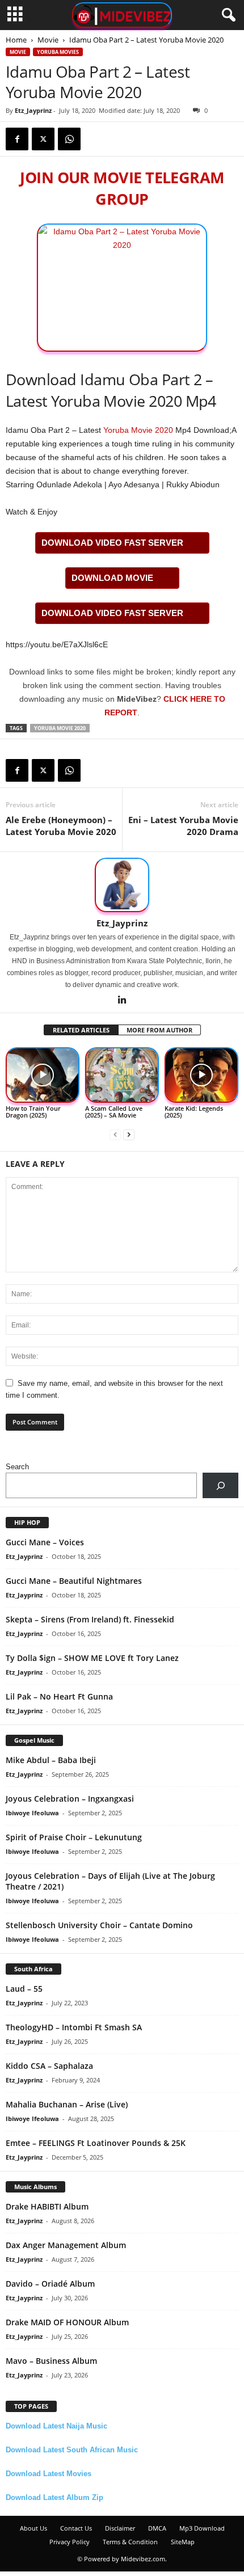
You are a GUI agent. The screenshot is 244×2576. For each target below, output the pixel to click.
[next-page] (129, 1134)
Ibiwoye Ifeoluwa (32, 1813)
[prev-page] (115, 1134)
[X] (43, 139)
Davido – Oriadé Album (50, 2284)
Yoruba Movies (58, 52)
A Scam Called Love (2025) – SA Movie (114, 1112)
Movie (48, 40)
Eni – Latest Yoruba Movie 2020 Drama (183, 826)
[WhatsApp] (69, 139)
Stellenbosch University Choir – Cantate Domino (99, 1925)
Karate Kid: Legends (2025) (194, 1112)
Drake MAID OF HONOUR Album (67, 2322)
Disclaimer (120, 2528)
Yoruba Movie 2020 (138, 430)
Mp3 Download (202, 2528)
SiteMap (183, 2542)
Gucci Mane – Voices (45, 1542)
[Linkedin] (122, 1001)
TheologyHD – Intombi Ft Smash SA (74, 2027)
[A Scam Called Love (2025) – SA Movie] (122, 1075)
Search (17, 1467)
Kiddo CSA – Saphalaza (49, 2066)
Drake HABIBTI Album (47, 2206)
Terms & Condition (130, 2542)
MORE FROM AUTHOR (159, 1030)
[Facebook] (17, 139)
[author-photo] (122, 885)
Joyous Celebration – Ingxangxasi (70, 1799)
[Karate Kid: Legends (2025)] (201, 1075)
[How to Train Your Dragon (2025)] (43, 1075)
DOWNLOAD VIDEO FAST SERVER (112, 543)
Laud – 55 (24, 1989)
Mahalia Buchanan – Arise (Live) (67, 2104)
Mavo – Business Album (51, 2361)
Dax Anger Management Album (66, 2245)
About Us (33, 2528)
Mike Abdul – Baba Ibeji (51, 1760)
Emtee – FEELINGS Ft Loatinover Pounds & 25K (96, 2143)
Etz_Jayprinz (33, 110)
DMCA (157, 2528)
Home (16, 40)
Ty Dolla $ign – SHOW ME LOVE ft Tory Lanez (92, 1658)
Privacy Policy (70, 2542)
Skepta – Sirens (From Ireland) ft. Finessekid (90, 1619)
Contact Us (76, 2528)
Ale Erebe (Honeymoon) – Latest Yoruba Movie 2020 (61, 826)
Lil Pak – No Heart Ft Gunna (59, 1696)
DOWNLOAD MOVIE (112, 578)
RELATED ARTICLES (81, 1030)
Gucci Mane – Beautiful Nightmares (74, 1581)
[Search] (220, 1485)
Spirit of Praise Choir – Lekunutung (74, 1837)
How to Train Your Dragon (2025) (33, 1112)
